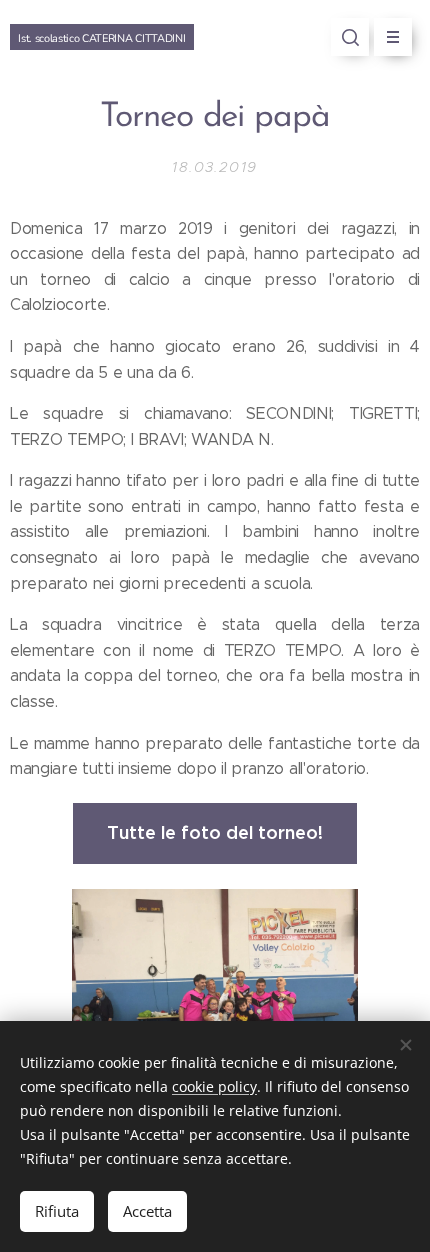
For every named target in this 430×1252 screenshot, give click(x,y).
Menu (393, 37)
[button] (350, 37)
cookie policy (214, 1086)
